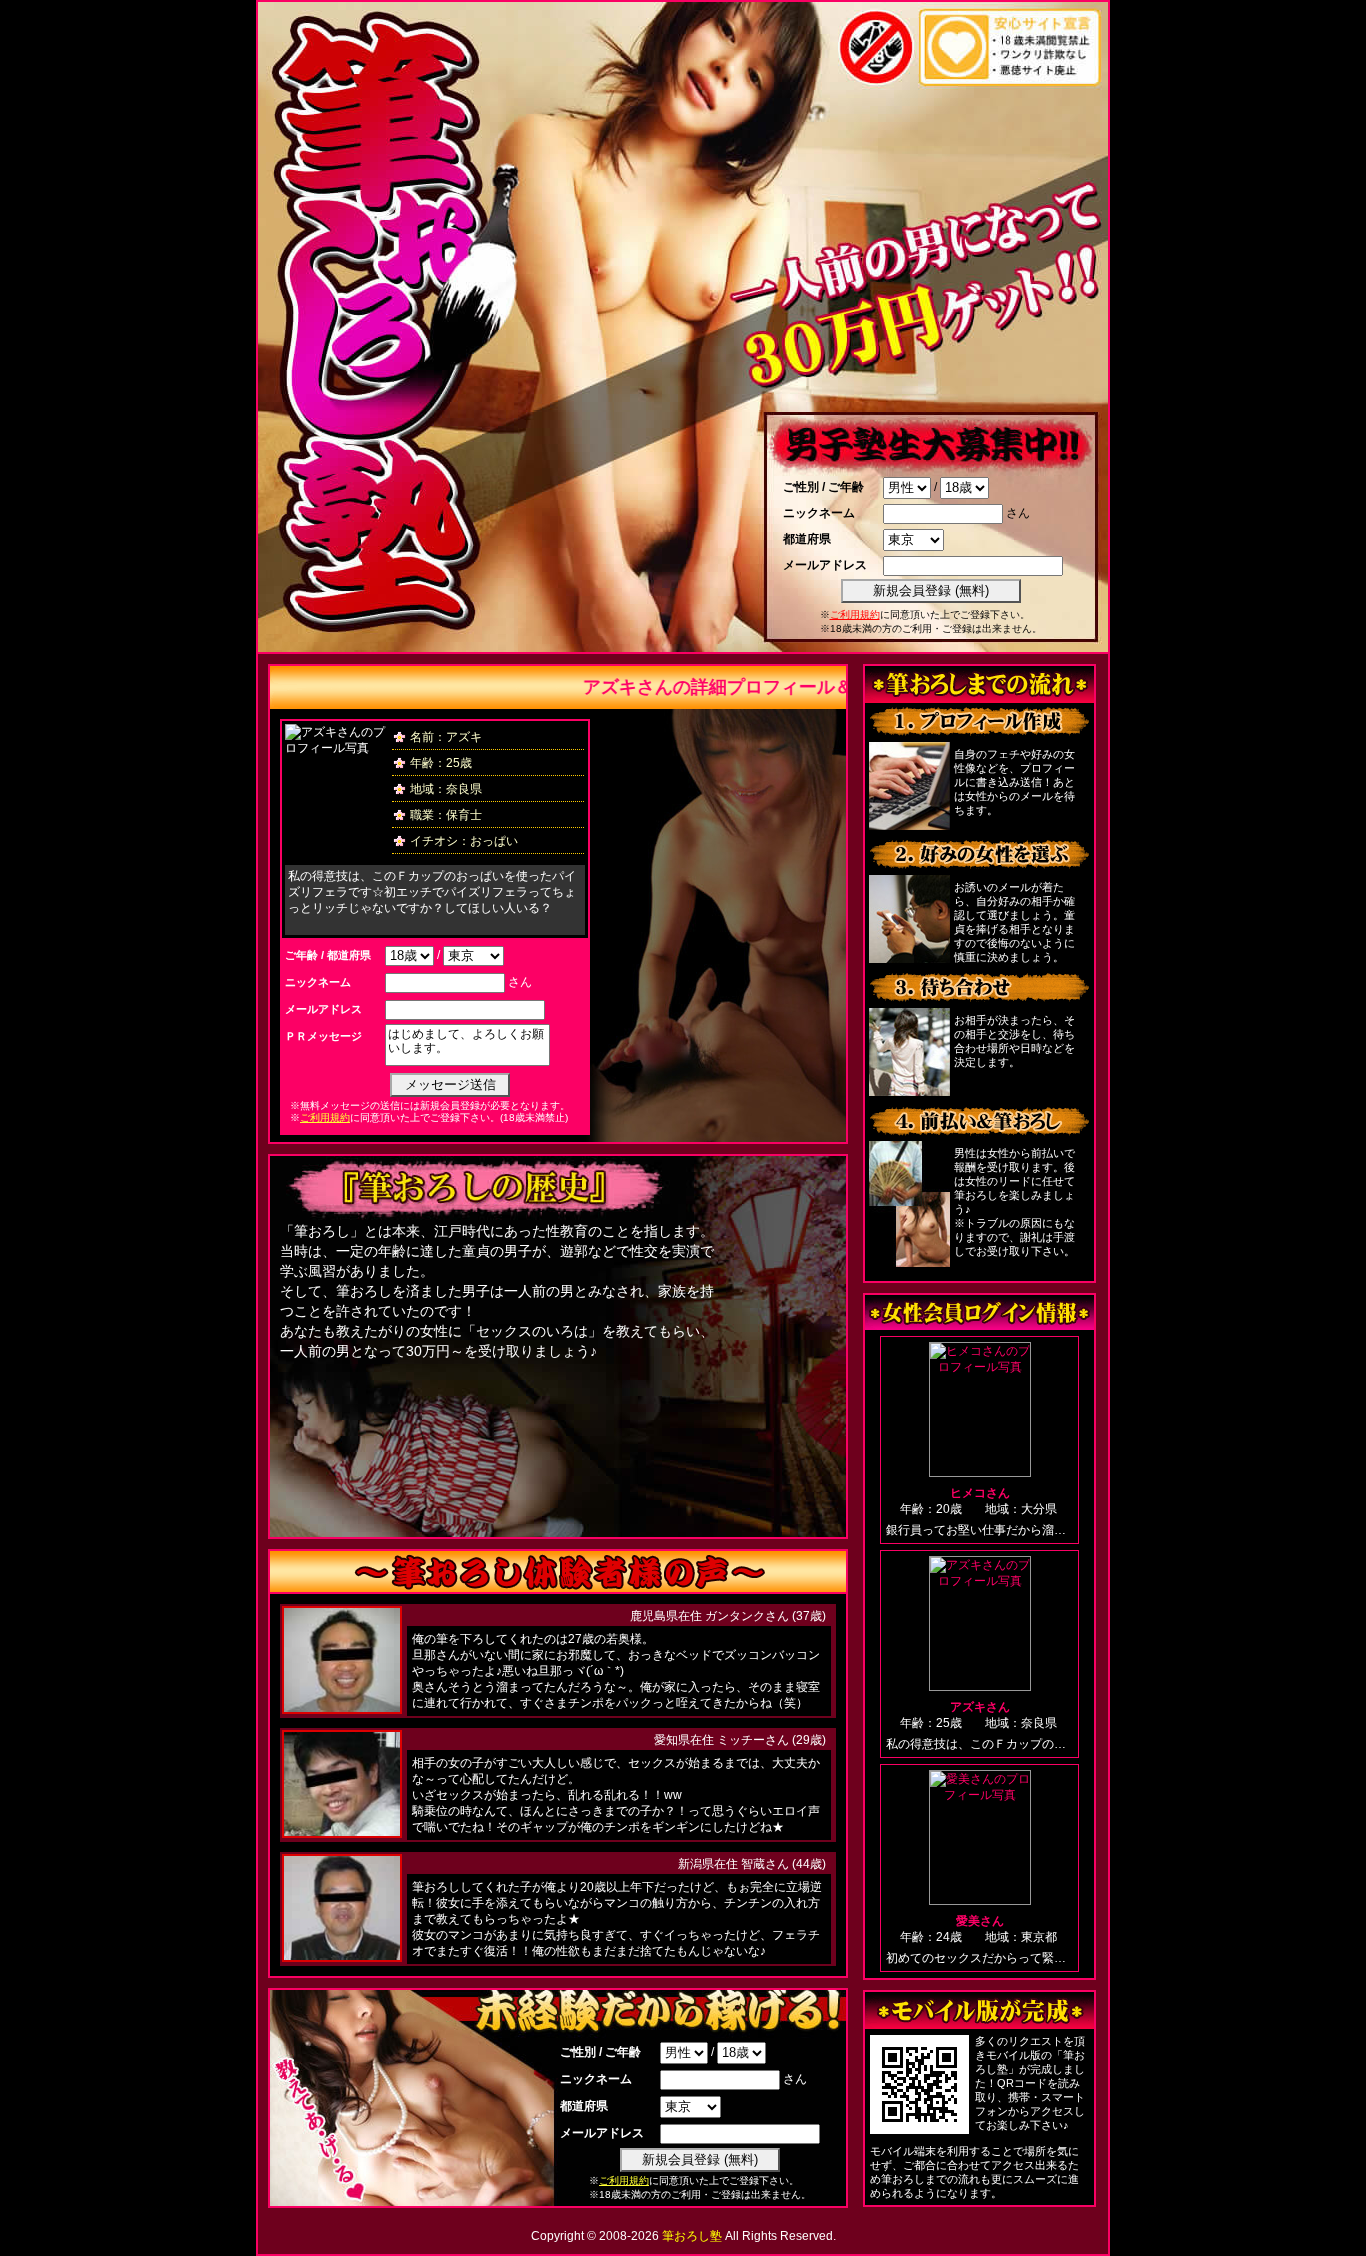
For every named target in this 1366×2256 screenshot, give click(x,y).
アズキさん (980, 1707)
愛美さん (980, 1921)
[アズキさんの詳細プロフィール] (979, 1623)
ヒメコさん (980, 1493)
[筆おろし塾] (388, 644)
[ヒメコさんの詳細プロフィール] (979, 1409)
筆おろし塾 (692, 2236)
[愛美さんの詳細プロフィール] (979, 1837)
